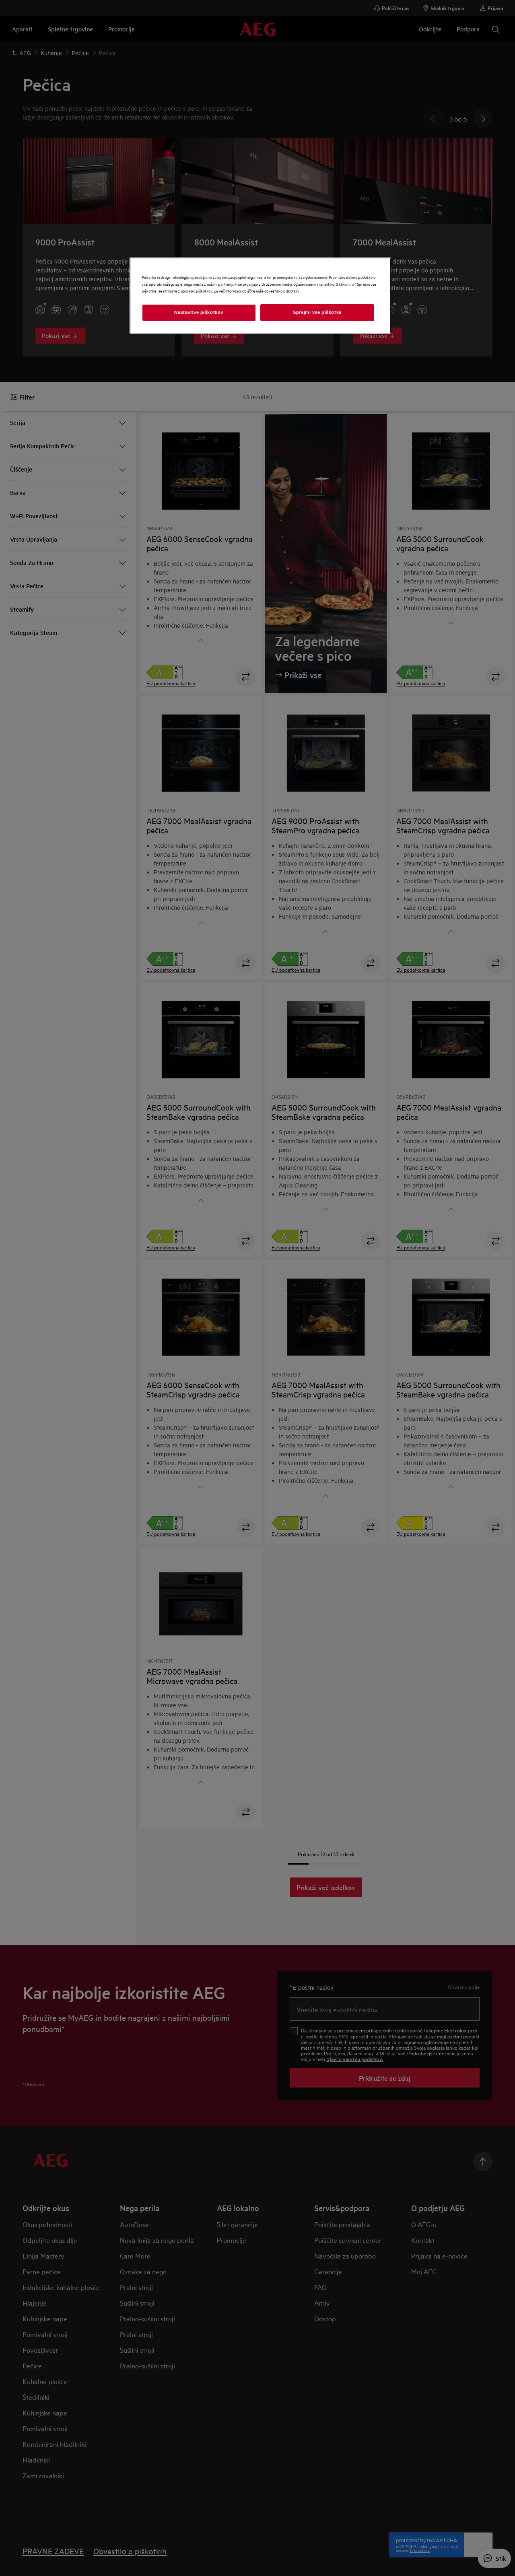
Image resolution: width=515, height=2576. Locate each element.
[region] (260, 296)
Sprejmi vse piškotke (317, 312)
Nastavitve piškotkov (199, 312)
